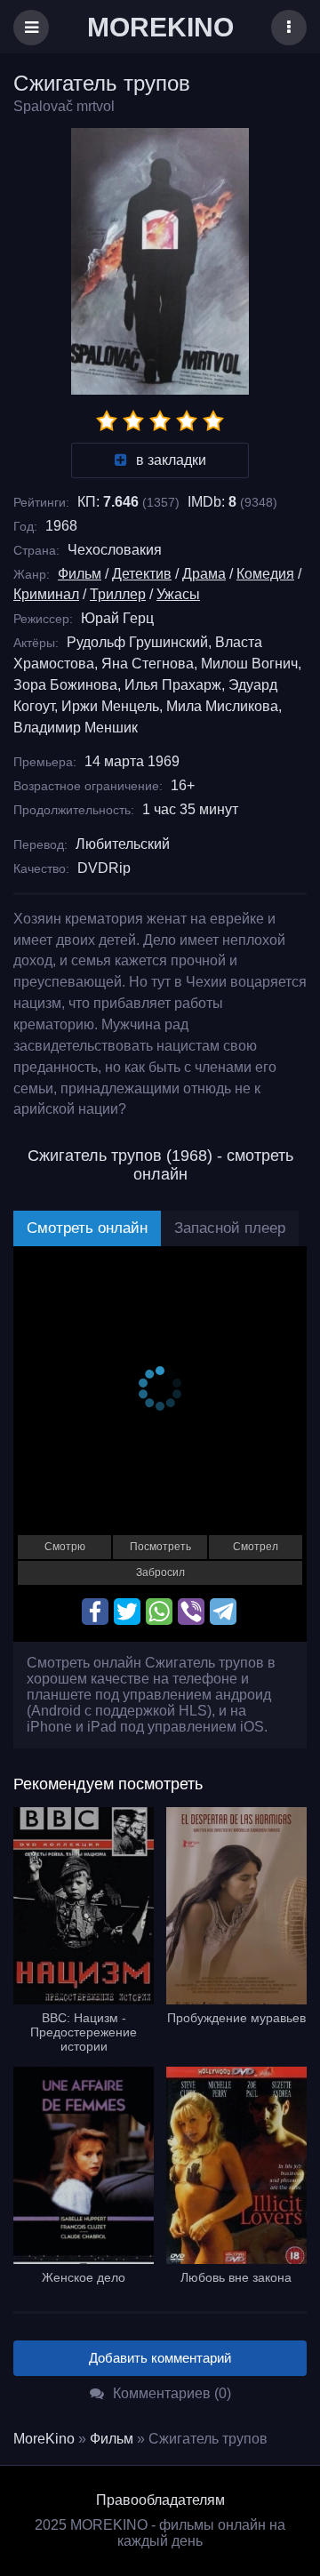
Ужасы (178, 594)
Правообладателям (160, 2500)
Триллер (118, 594)
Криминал (46, 594)
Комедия (265, 574)
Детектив (142, 574)
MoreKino (44, 2439)
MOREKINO (160, 27)
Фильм (80, 574)
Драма (204, 574)
